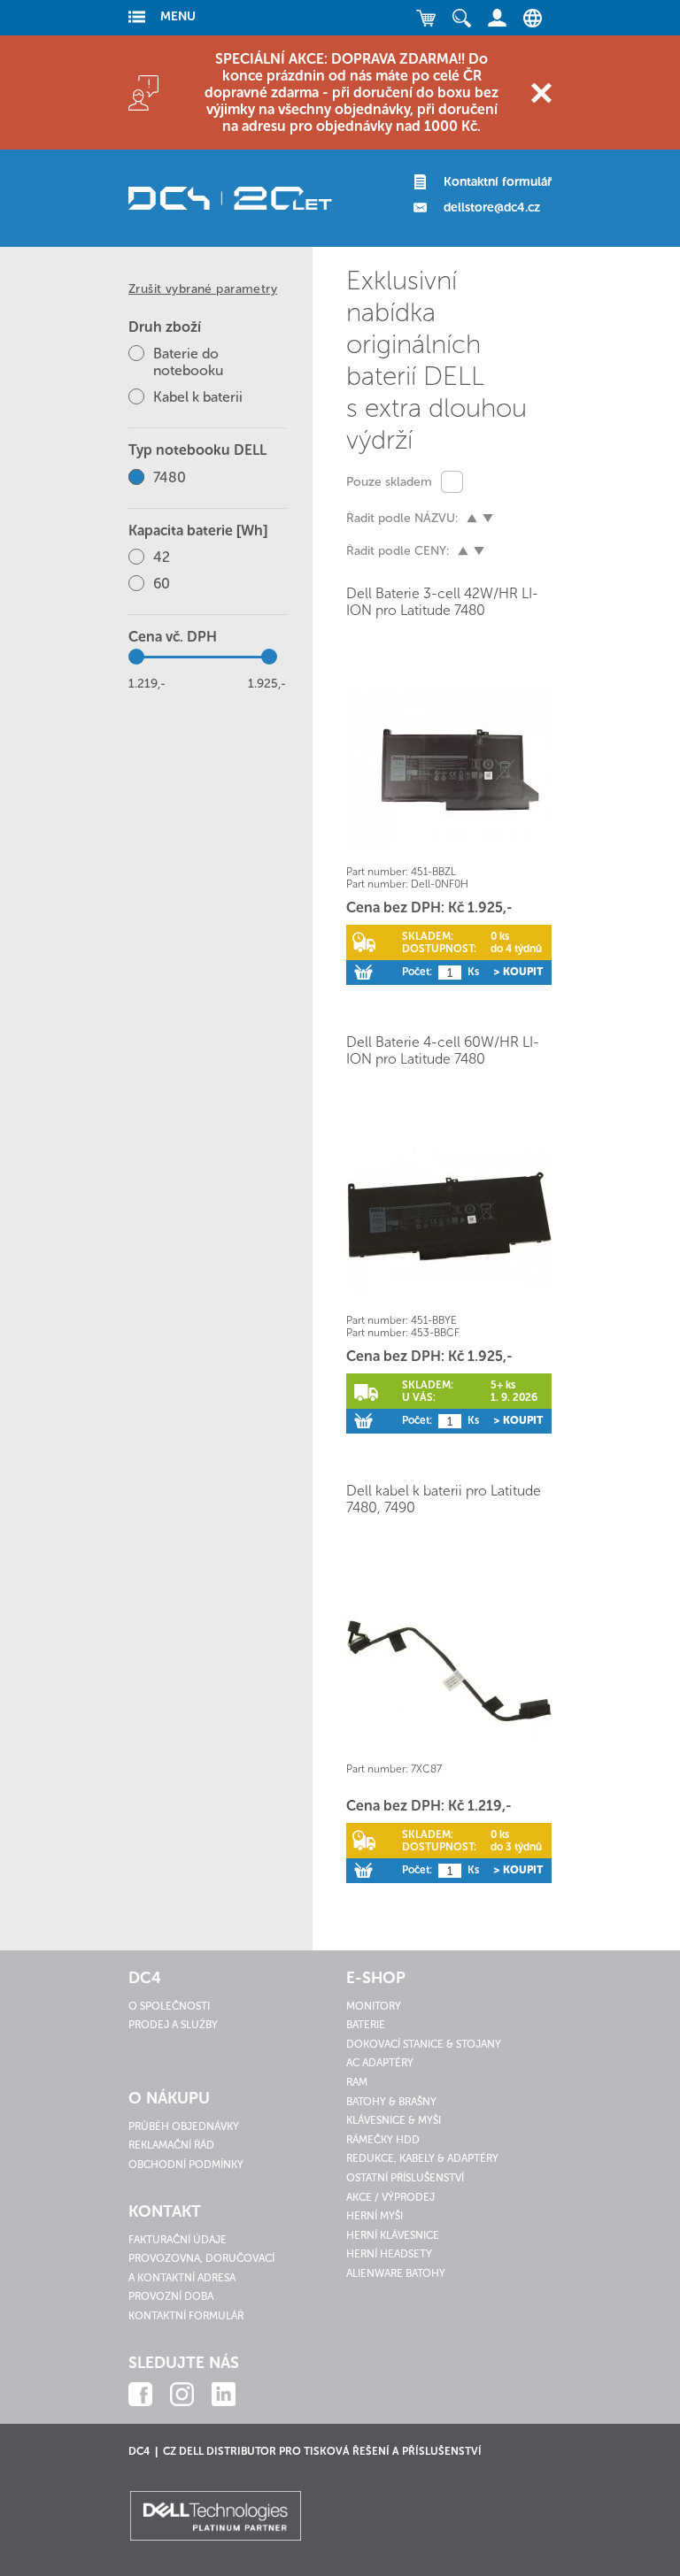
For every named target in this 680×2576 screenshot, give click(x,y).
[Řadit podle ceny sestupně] (479, 551)
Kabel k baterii (198, 397)
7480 (170, 477)
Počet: (417, 972)
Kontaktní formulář (498, 182)
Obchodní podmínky (186, 2165)
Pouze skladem (389, 482)
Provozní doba (171, 2296)
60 (162, 584)
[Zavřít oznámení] (541, 92)
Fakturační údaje (178, 2240)
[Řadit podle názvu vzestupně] (472, 519)
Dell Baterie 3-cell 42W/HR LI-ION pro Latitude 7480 (442, 602)
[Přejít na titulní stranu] (230, 198)
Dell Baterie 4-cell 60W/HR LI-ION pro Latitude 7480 (443, 1050)
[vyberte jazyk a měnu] (528, 18)
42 (162, 557)
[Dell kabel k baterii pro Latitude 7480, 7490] (449, 1664)
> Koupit (518, 972)
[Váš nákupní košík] (426, 18)
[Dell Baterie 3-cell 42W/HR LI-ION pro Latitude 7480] (449, 767)
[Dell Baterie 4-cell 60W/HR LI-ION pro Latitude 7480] (449, 1215)
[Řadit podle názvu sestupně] (488, 519)
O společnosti (169, 2006)
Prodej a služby (173, 2025)
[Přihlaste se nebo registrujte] (497, 18)
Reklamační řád (171, 2145)
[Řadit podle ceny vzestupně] (463, 551)
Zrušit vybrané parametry (203, 289)
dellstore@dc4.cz (492, 208)
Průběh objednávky (184, 2126)
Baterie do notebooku (188, 362)
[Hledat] (461, 18)
